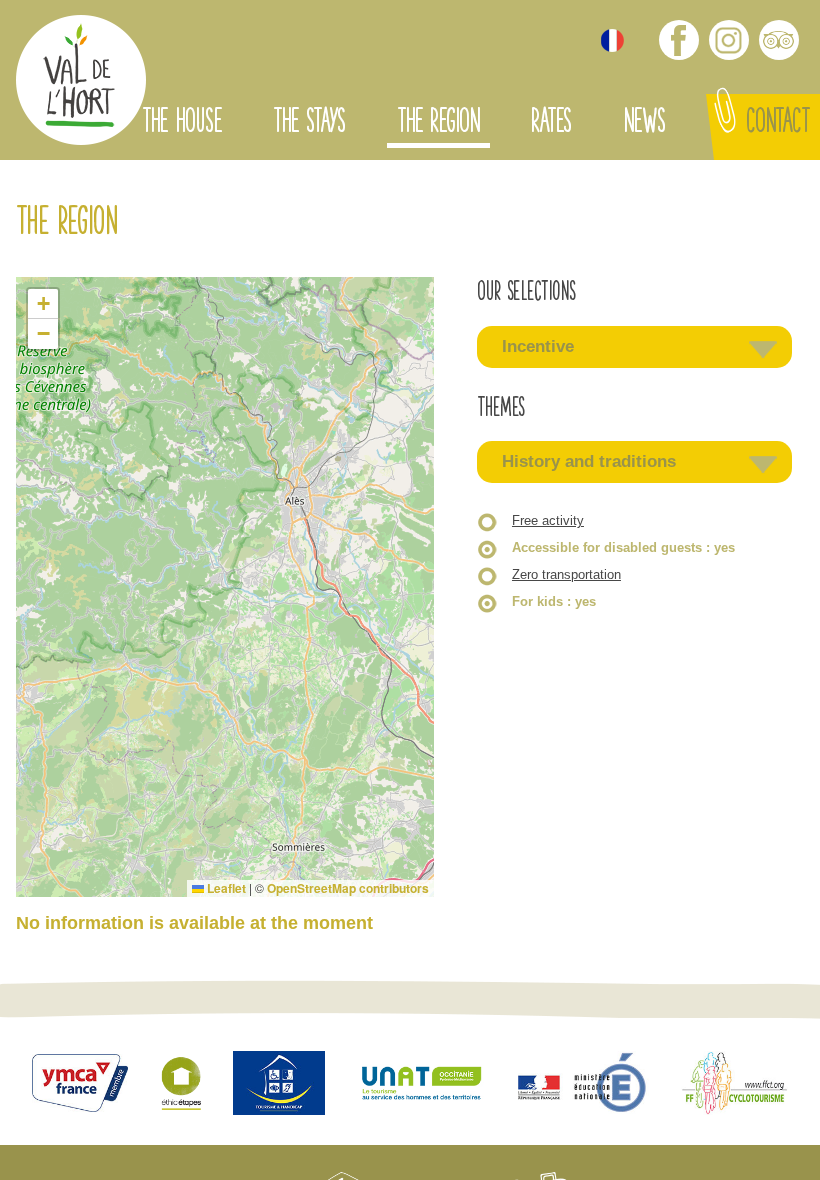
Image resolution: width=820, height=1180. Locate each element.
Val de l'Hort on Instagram (729, 40)
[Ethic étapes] (181, 1085)
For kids (554, 601)
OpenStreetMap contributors (348, 888)
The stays (309, 124)
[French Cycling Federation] (734, 1086)
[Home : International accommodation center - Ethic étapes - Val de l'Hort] (81, 82)
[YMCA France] (80, 1086)
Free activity (548, 520)
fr (612, 40)
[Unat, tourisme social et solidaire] (422, 1086)
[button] (43, 304)
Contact (778, 124)
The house (182, 124)
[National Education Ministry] (583, 1086)
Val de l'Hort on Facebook (679, 40)
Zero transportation (566, 574)
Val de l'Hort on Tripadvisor (779, 40)
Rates (551, 124)
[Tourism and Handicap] (279, 1086)
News (644, 124)
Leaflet (225, 888)
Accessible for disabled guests (623, 547)
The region (438, 124)
